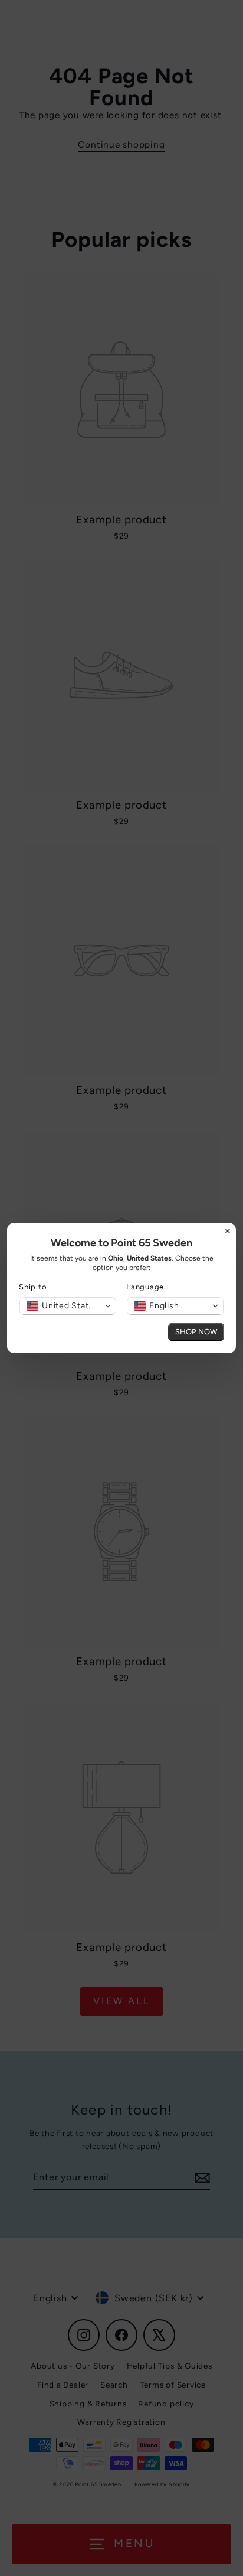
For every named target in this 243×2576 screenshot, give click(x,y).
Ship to (33, 1287)
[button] (68, 1306)
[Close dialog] (228, 1231)
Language (145, 1287)
